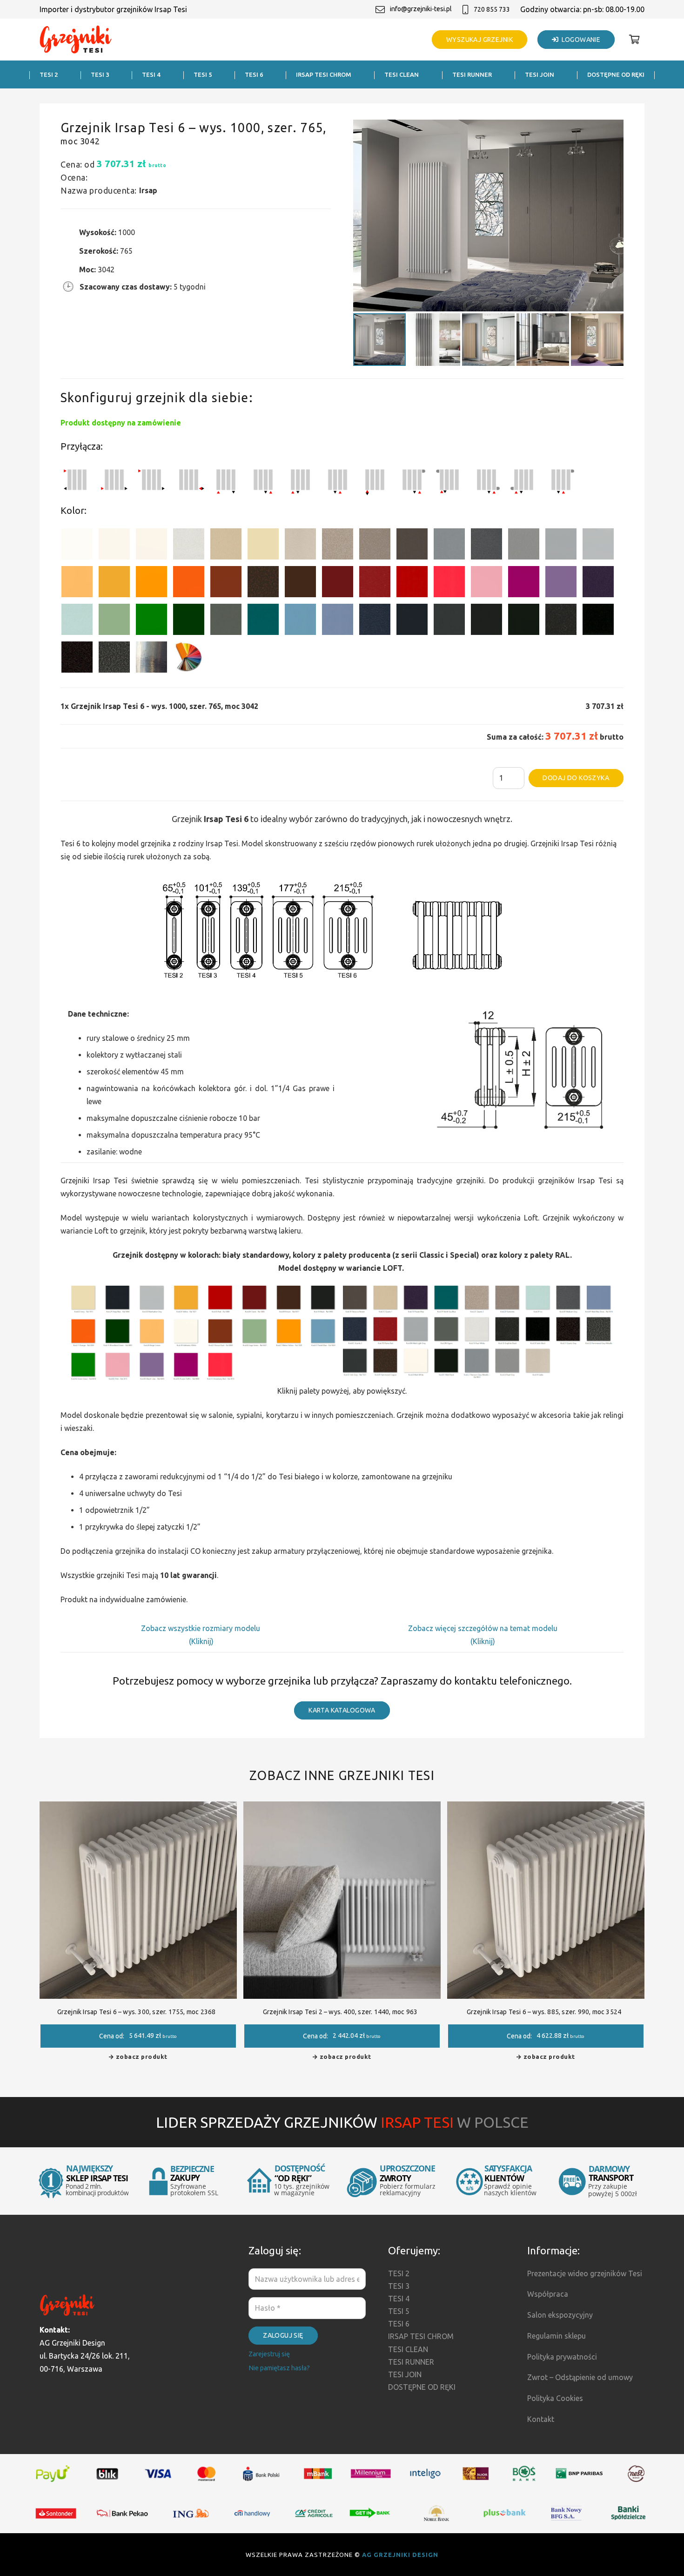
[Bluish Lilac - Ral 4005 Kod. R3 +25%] (561, 583)
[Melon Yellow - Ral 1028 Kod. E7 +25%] (151, 583)
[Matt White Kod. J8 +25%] (151, 546)
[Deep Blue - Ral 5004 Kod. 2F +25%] (412, 621)
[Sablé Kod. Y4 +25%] (300, 546)
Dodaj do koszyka (576, 778)
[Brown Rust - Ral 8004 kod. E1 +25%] (226, 583)
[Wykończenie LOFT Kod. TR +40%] (151, 659)
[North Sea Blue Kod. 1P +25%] (263, 621)
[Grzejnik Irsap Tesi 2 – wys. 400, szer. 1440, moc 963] (342, 1808)
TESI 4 (399, 2299)
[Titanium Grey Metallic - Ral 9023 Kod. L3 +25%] (449, 546)
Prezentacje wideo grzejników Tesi (585, 2273)
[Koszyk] (634, 40)
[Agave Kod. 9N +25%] (226, 621)
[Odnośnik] (76, 40)
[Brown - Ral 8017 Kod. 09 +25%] (300, 583)
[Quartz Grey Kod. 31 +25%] (77, 659)
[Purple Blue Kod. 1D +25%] (598, 583)
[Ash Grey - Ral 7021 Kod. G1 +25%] (449, 621)
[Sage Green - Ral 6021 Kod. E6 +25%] (114, 621)
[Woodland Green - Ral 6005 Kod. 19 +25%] (189, 621)
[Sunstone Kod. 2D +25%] (375, 546)
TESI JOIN (405, 2374)
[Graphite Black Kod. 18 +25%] (561, 621)
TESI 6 (399, 2324)
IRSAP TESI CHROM (421, 2336)
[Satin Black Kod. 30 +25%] (598, 621)
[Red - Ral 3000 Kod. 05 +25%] (412, 583)
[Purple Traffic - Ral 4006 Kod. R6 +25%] (524, 583)
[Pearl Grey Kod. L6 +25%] (524, 546)
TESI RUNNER (411, 2362)
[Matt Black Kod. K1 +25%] (524, 621)
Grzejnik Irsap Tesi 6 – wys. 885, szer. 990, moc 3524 (544, 2012)
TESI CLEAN (408, 2349)
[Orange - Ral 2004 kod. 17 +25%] (189, 583)
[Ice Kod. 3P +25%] (77, 621)
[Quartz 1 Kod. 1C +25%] (226, 546)
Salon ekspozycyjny (560, 2315)
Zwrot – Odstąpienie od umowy (580, 2377)
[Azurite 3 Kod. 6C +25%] (375, 621)
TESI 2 (399, 2273)
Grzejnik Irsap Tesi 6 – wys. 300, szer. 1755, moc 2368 (137, 2012)
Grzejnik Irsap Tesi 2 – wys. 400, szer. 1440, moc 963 (340, 2012)
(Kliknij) (201, 1641)
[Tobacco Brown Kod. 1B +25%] (412, 546)
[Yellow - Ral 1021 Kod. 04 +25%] (114, 583)
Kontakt (541, 2419)
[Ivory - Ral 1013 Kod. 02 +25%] (263, 546)
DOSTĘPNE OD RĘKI (422, 2387)
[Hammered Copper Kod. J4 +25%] (263, 583)
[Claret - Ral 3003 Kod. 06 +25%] (338, 583)
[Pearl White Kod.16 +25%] (189, 546)
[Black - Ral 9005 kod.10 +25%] (486, 621)
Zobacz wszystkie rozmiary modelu (201, 1628)
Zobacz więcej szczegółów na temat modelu (483, 1628)
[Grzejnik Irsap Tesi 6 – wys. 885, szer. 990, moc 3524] (546, 1808)
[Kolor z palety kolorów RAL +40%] (189, 659)
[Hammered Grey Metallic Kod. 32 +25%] (114, 659)
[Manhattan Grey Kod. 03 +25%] (598, 546)
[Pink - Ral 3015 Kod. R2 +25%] (486, 583)
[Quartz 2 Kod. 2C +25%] (338, 546)
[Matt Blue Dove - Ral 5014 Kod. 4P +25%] (338, 621)
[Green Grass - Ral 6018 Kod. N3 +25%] (151, 621)
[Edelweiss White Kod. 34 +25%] (114, 546)
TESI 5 (399, 2311)
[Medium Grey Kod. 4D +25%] (486, 546)
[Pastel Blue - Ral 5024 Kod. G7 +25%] (300, 621)
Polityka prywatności (562, 2357)
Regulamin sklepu (557, 2336)
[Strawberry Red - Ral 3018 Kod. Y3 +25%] (449, 583)
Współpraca (548, 2294)
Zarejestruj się (269, 2354)
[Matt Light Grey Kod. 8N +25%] (561, 546)
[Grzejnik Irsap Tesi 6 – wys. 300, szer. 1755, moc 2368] (138, 1808)
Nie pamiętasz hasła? (279, 2368)
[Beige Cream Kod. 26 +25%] (77, 583)
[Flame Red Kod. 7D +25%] (375, 583)
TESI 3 (399, 2286)
